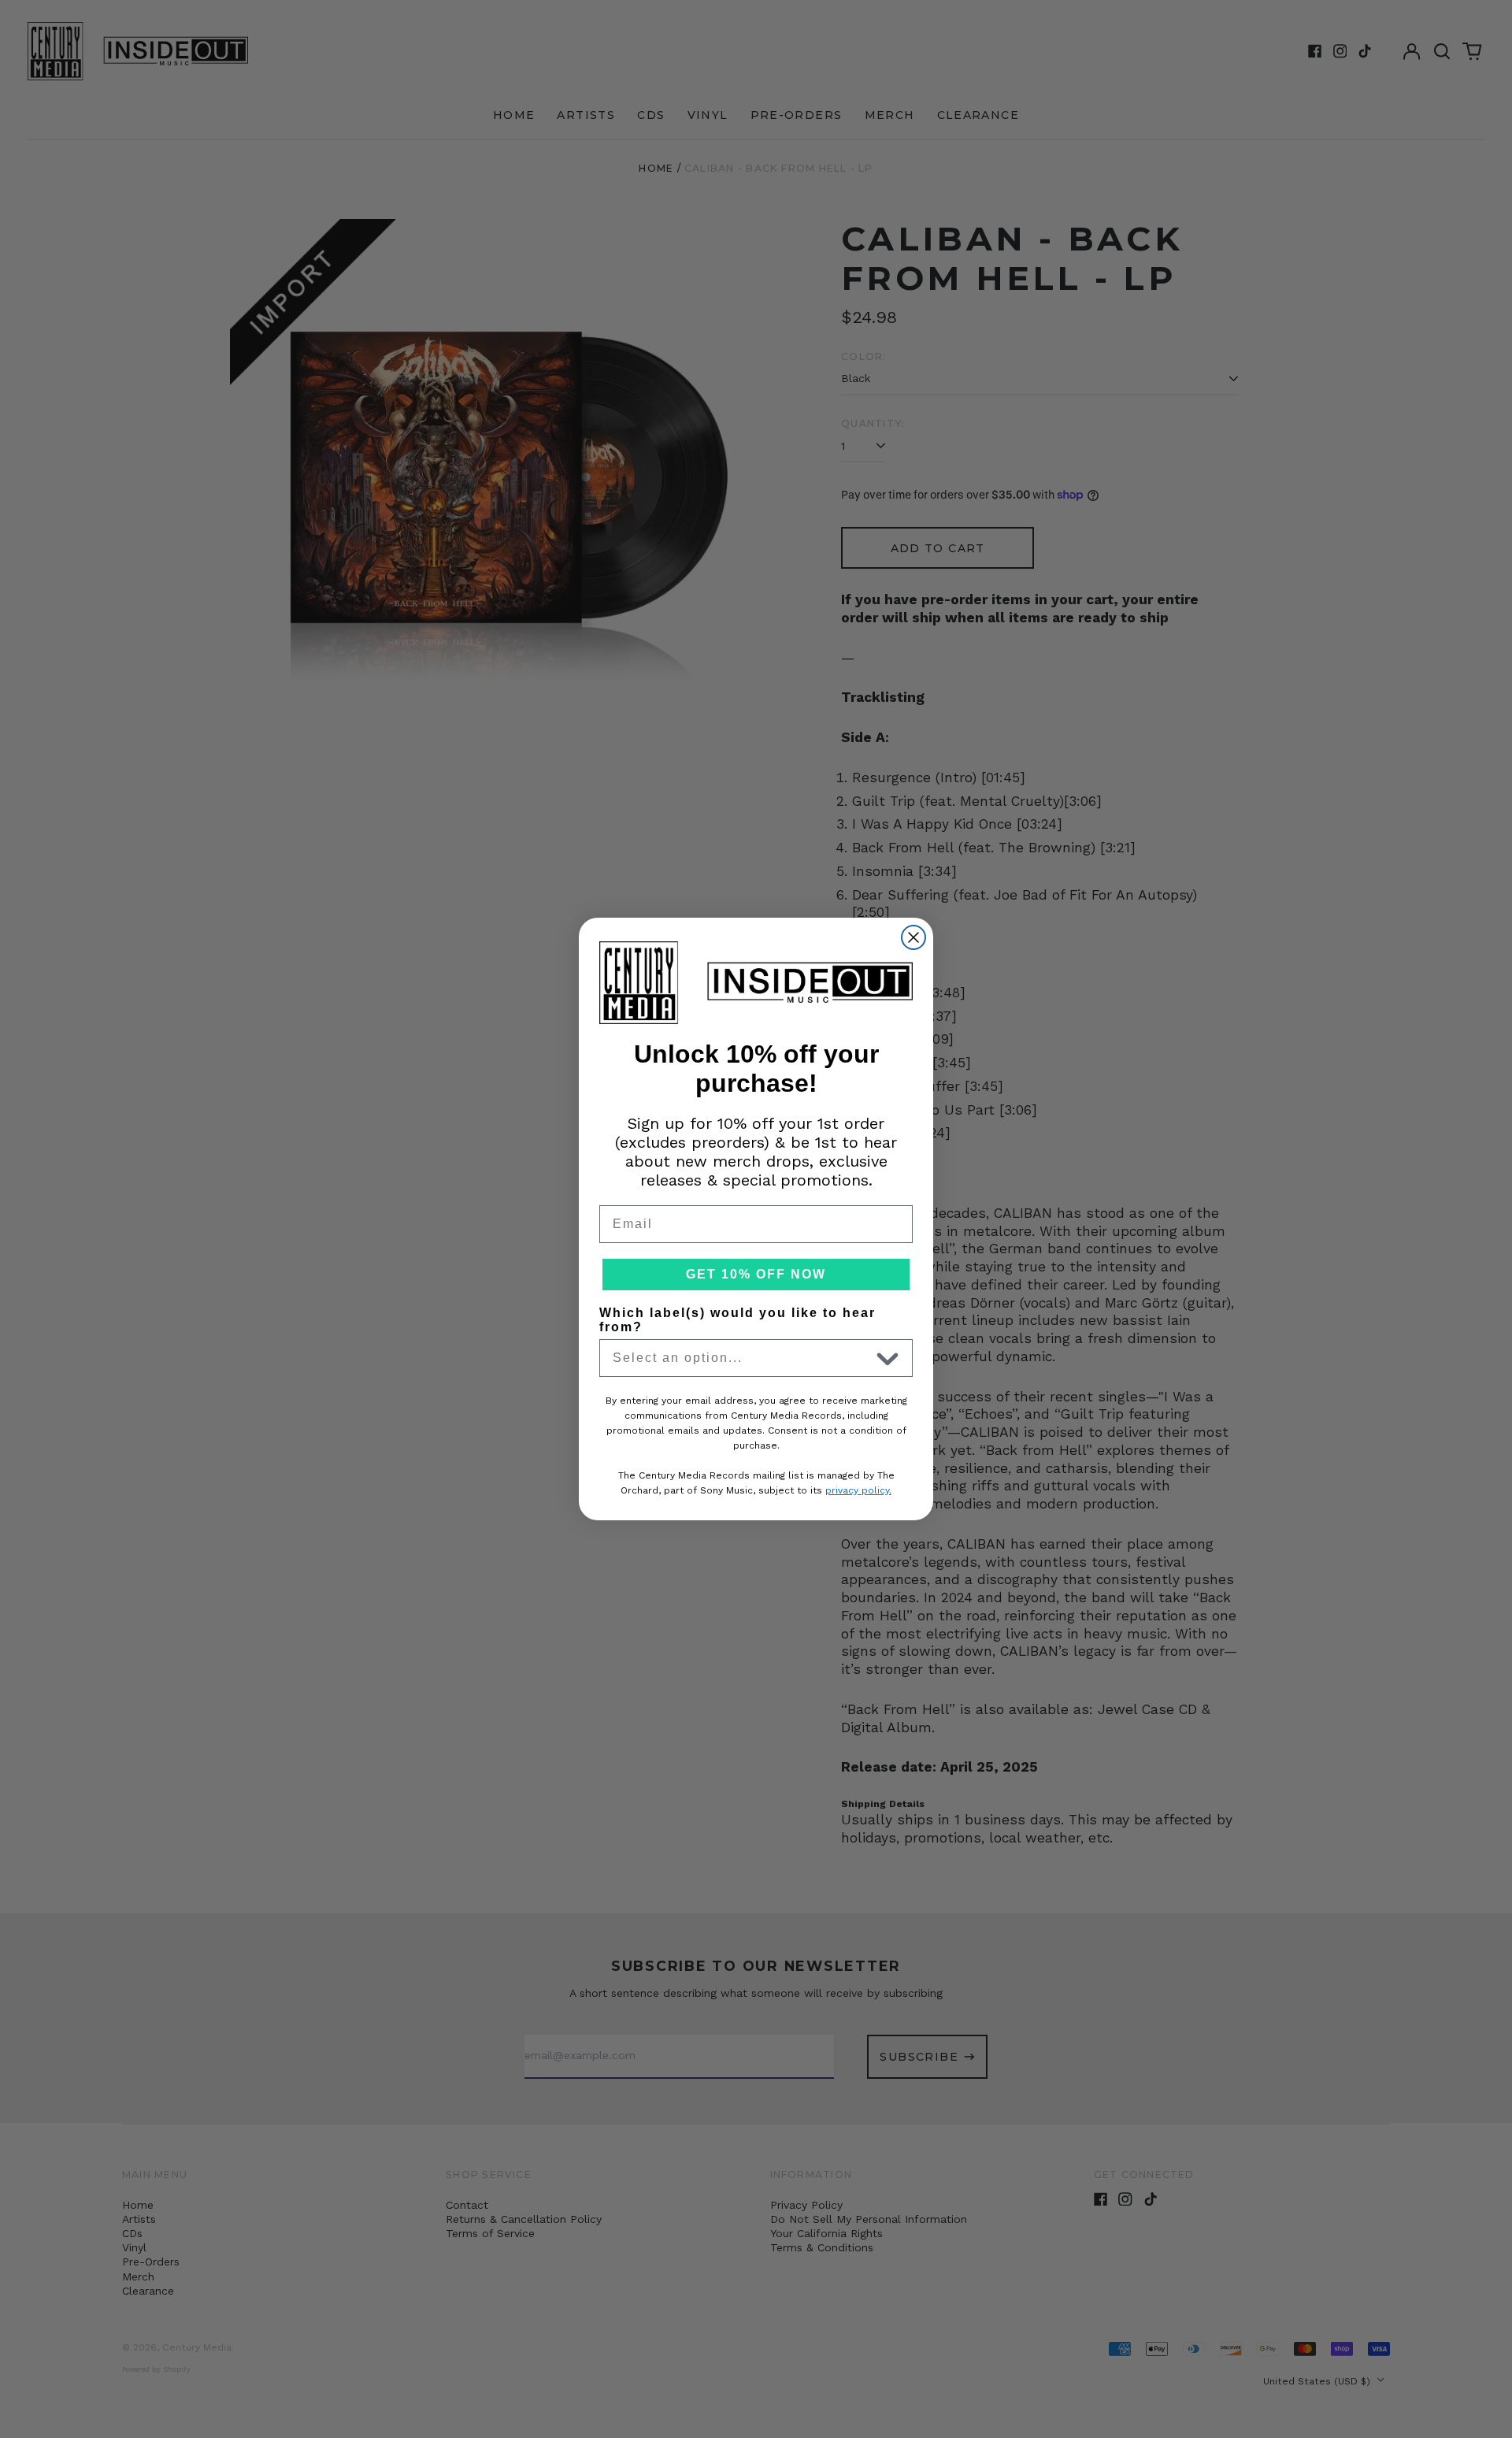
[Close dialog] (913, 937)
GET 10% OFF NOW (756, 1274)
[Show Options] (888, 1358)
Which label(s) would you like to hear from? (737, 1320)
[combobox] (741, 1358)
